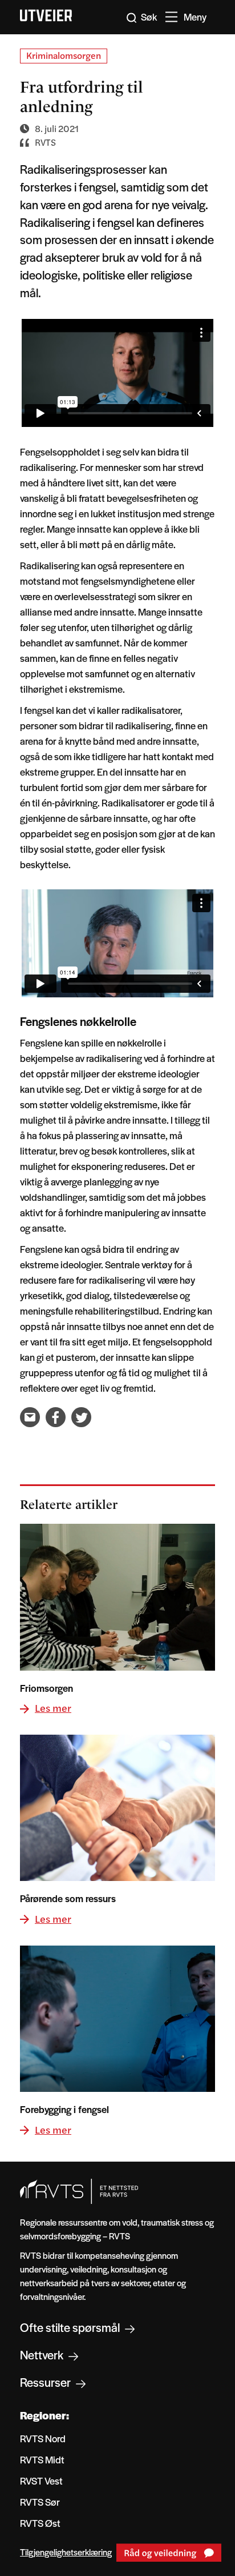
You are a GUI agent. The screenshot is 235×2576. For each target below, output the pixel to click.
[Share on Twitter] (81, 1417)
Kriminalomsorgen (64, 55)
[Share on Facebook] (56, 1417)
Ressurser (46, 2382)
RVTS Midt (42, 2459)
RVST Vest (41, 2481)
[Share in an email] (30, 1417)
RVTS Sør (40, 2502)
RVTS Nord (43, 2438)
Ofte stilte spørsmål (71, 2327)
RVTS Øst (40, 2523)
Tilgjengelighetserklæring (66, 2552)
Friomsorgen (46, 1688)
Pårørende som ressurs (68, 1898)
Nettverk (43, 2355)
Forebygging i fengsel (64, 2109)
